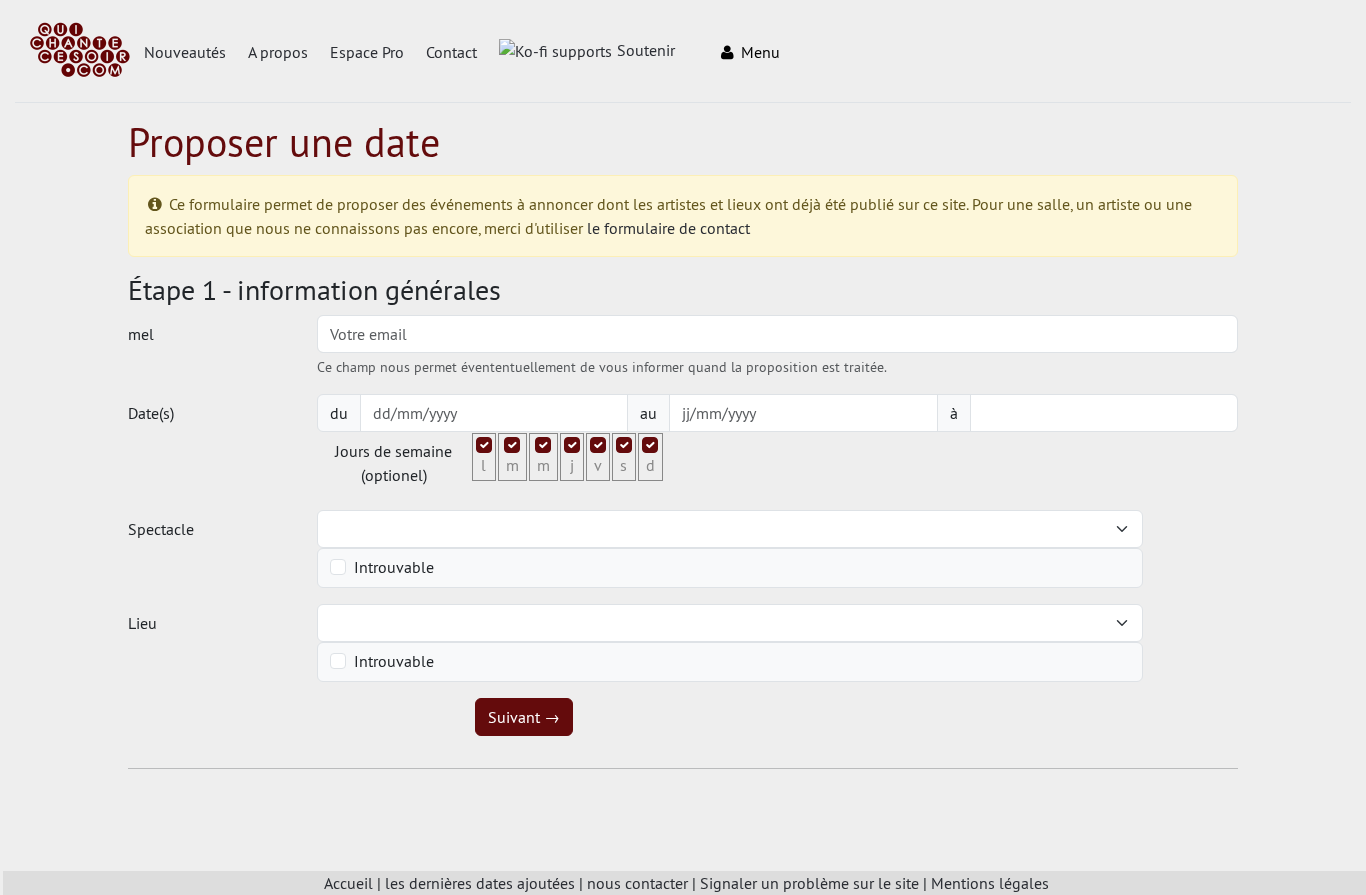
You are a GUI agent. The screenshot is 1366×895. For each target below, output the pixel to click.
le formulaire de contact (668, 228)
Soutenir (646, 50)
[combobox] (718, 529)
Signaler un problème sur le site (809, 883)
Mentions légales (990, 883)
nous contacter (637, 883)
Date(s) (151, 413)
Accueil (348, 883)
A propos (278, 52)
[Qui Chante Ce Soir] (80, 52)
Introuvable (394, 567)
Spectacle (161, 529)
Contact (451, 52)
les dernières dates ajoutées (480, 883)
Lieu (142, 623)
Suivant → (524, 717)
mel (141, 334)
